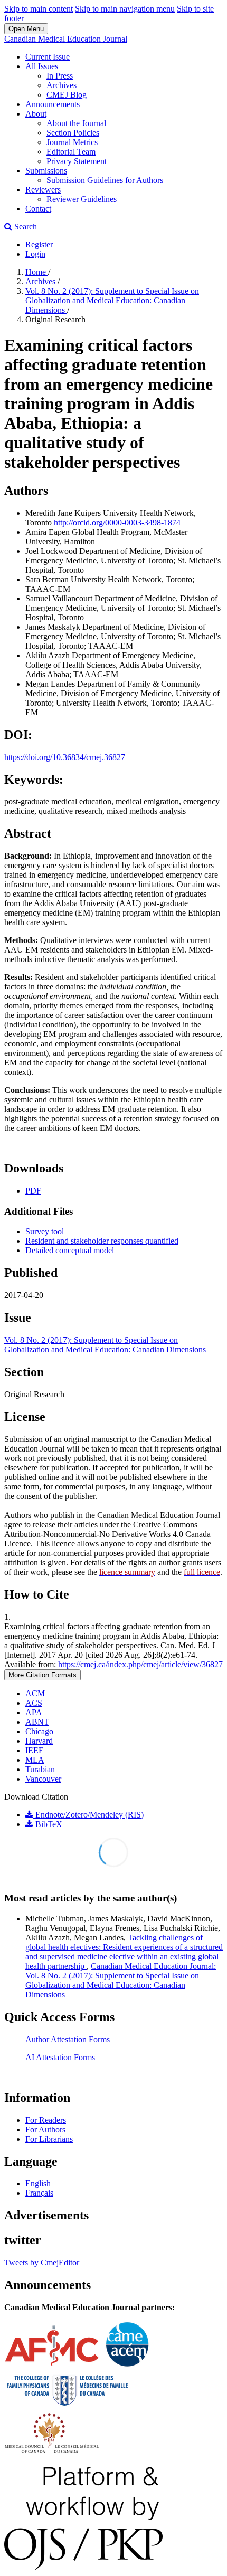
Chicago (39, 1731)
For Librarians (49, 2139)
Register (39, 244)
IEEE (35, 1750)
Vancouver (43, 1779)
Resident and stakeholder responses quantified (102, 1241)
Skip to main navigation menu (125, 9)
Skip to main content (39, 9)
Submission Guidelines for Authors (105, 180)
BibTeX (48, 1824)
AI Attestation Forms (60, 2057)
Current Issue (48, 57)
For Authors (45, 2130)
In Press (60, 76)
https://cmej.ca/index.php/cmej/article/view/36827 (140, 1664)
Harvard (39, 1741)
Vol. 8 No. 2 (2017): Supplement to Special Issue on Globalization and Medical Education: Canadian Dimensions (112, 300)
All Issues (42, 66)
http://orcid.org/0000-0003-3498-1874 (117, 522)
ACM (35, 1693)
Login (35, 254)
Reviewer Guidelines (82, 199)
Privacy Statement (77, 161)
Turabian (40, 1769)
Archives (62, 85)
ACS (34, 1703)
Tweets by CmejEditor (42, 2262)
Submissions (46, 171)
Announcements (53, 104)
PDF (33, 1191)
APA (34, 1712)
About (36, 114)
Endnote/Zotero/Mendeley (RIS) (88, 1815)
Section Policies (73, 133)
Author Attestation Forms (68, 2039)
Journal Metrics (72, 142)
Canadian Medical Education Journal (66, 39)
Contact (38, 209)
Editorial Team (71, 152)
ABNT (37, 1722)
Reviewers (43, 190)
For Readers (46, 2120)
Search (25, 227)
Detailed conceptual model (70, 1250)
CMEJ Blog (67, 95)
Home (37, 272)
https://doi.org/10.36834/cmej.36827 (65, 757)
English (38, 2183)
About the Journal (76, 123)
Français (39, 2193)
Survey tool (45, 1231)
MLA (35, 1760)
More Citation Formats (42, 1675)
